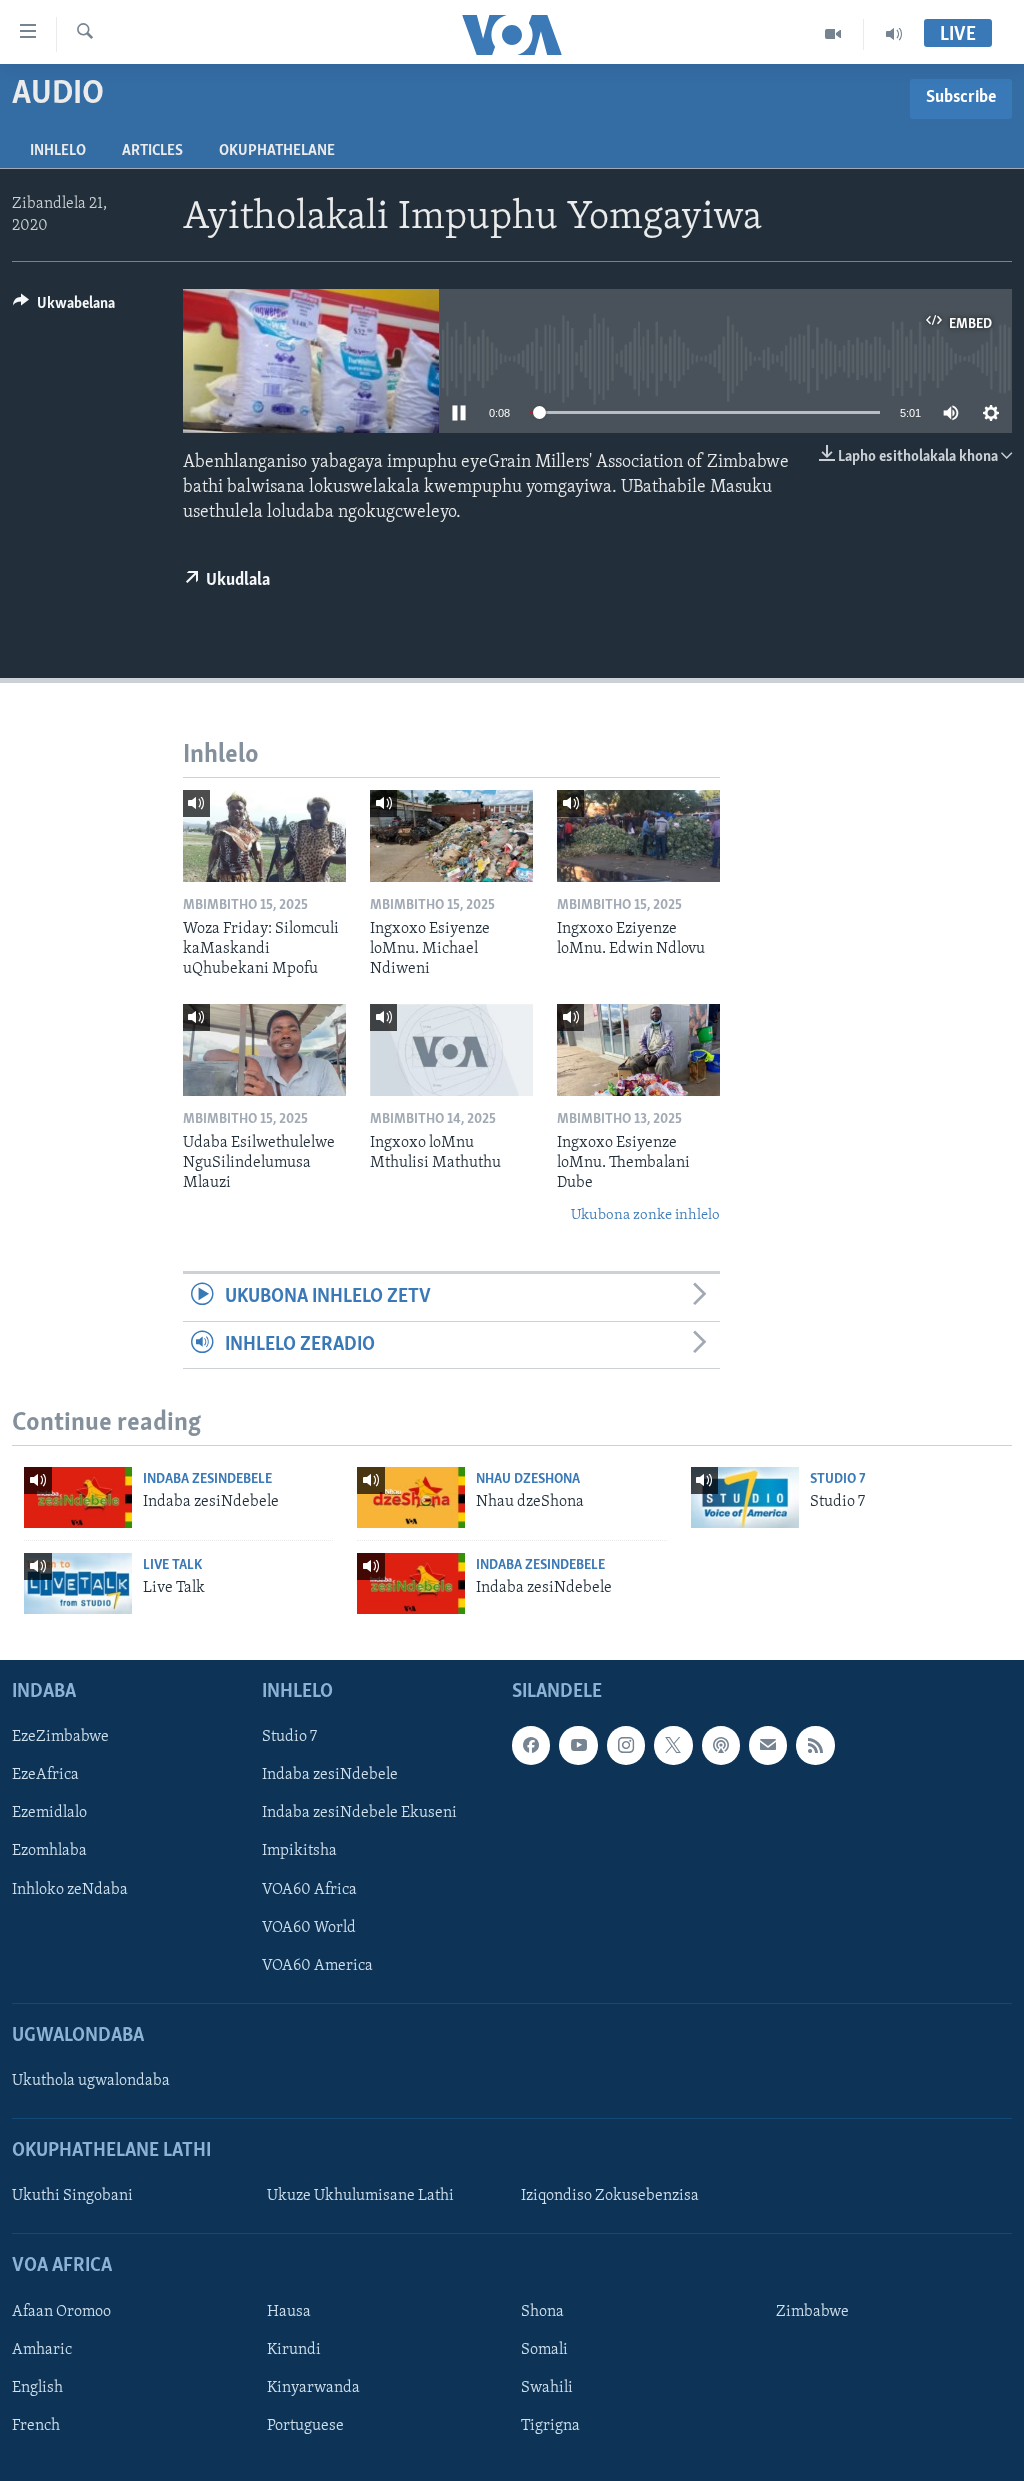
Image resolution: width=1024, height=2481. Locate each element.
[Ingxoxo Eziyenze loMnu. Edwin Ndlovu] (638, 836)
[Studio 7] (745, 1497)
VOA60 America (317, 1965)
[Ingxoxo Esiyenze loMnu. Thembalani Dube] (638, 1050)
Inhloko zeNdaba (70, 1889)
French (36, 2426)
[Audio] (894, 34)
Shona (542, 2311)
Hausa (289, 2311)
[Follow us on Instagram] (626, 1745)
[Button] (64, 308)
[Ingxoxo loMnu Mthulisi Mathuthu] (451, 1050)
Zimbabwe (812, 2311)
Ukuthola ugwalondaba (91, 2081)
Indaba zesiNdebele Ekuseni (359, 1813)
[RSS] (815, 1745)
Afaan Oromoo (61, 2311)
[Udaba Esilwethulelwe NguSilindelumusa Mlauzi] (264, 1050)
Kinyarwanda (313, 2387)
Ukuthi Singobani (72, 2196)
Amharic (42, 2349)
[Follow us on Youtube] (578, 1745)
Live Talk (172, 1565)
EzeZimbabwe (60, 1737)
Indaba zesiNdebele (207, 1479)
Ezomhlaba (49, 1851)
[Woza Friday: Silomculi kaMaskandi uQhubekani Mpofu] (264, 836)
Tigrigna (550, 2426)
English (37, 2387)
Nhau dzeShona (528, 1479)
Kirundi (294, 2349)
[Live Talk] (78, 1583)
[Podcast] (721, 1745)
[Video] (833, 34)
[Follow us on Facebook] (531, 1745)
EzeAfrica (45, 1775)
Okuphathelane (277, 151)
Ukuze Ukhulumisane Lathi (360, 2196)
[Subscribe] (768, 1745)
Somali (544, 2349)
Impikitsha (299, 1851)
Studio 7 (838, 1479)
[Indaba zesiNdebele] (78, 1497)
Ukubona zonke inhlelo (645, 1215)
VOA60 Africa (309, 1889)
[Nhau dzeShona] (411, 1497)
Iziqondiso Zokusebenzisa (610, 2196)
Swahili (547, 2387)
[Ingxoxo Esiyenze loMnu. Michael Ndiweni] (451, 836)
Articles (152, 151)
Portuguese (305, 2426)
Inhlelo (58, 151)
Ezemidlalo (49, 1813)
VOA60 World (309, 1927)
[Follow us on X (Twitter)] (673, 1745)
